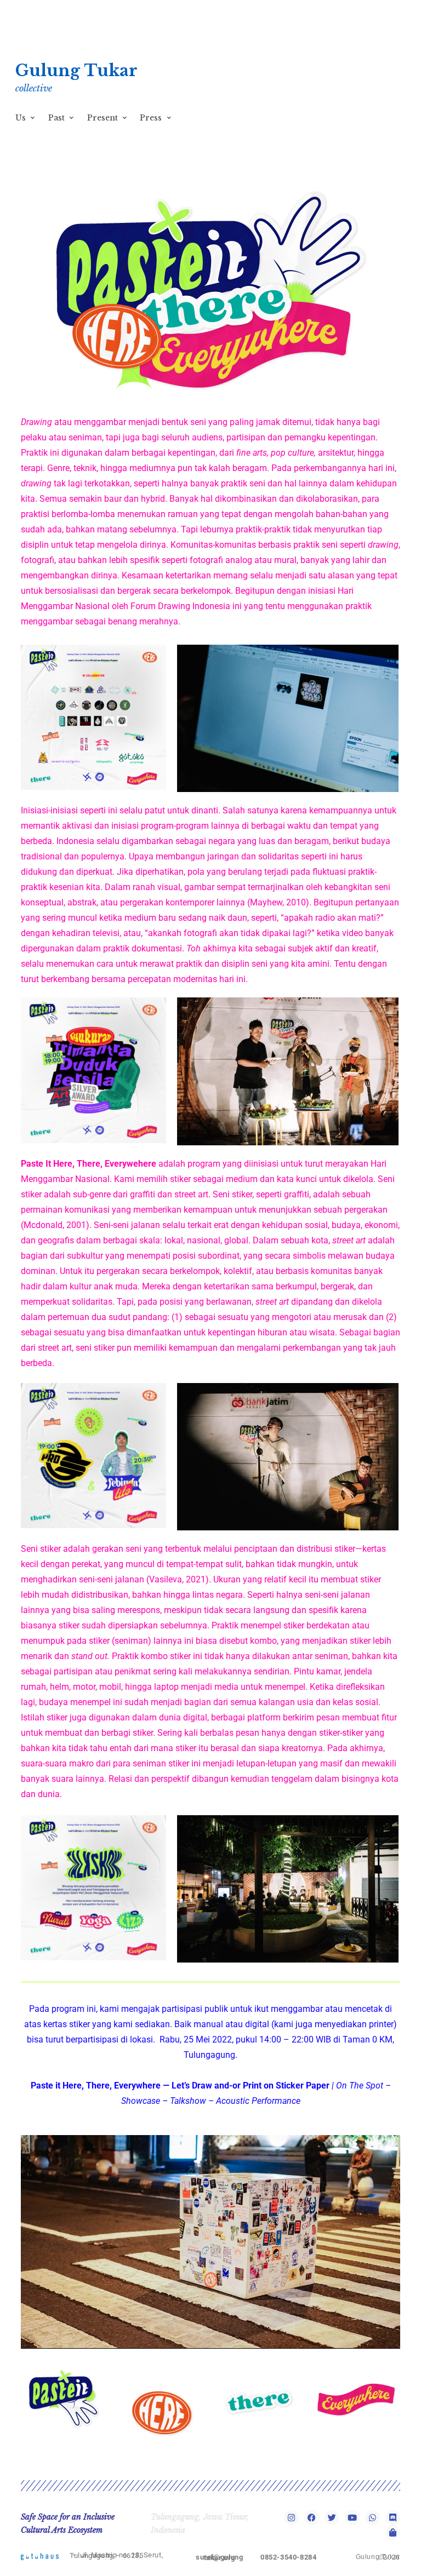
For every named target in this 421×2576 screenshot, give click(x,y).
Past (56, 118)
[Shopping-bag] (393, 2532)
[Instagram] (291, 2518)
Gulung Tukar (76, 71)
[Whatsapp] (372, 2518)
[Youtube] (352, 2518)
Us (21, 118)
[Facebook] (312, 2518)
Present (103, 118)
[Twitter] (332, 2518)
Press (151, 118)
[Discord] (393, 2518)
